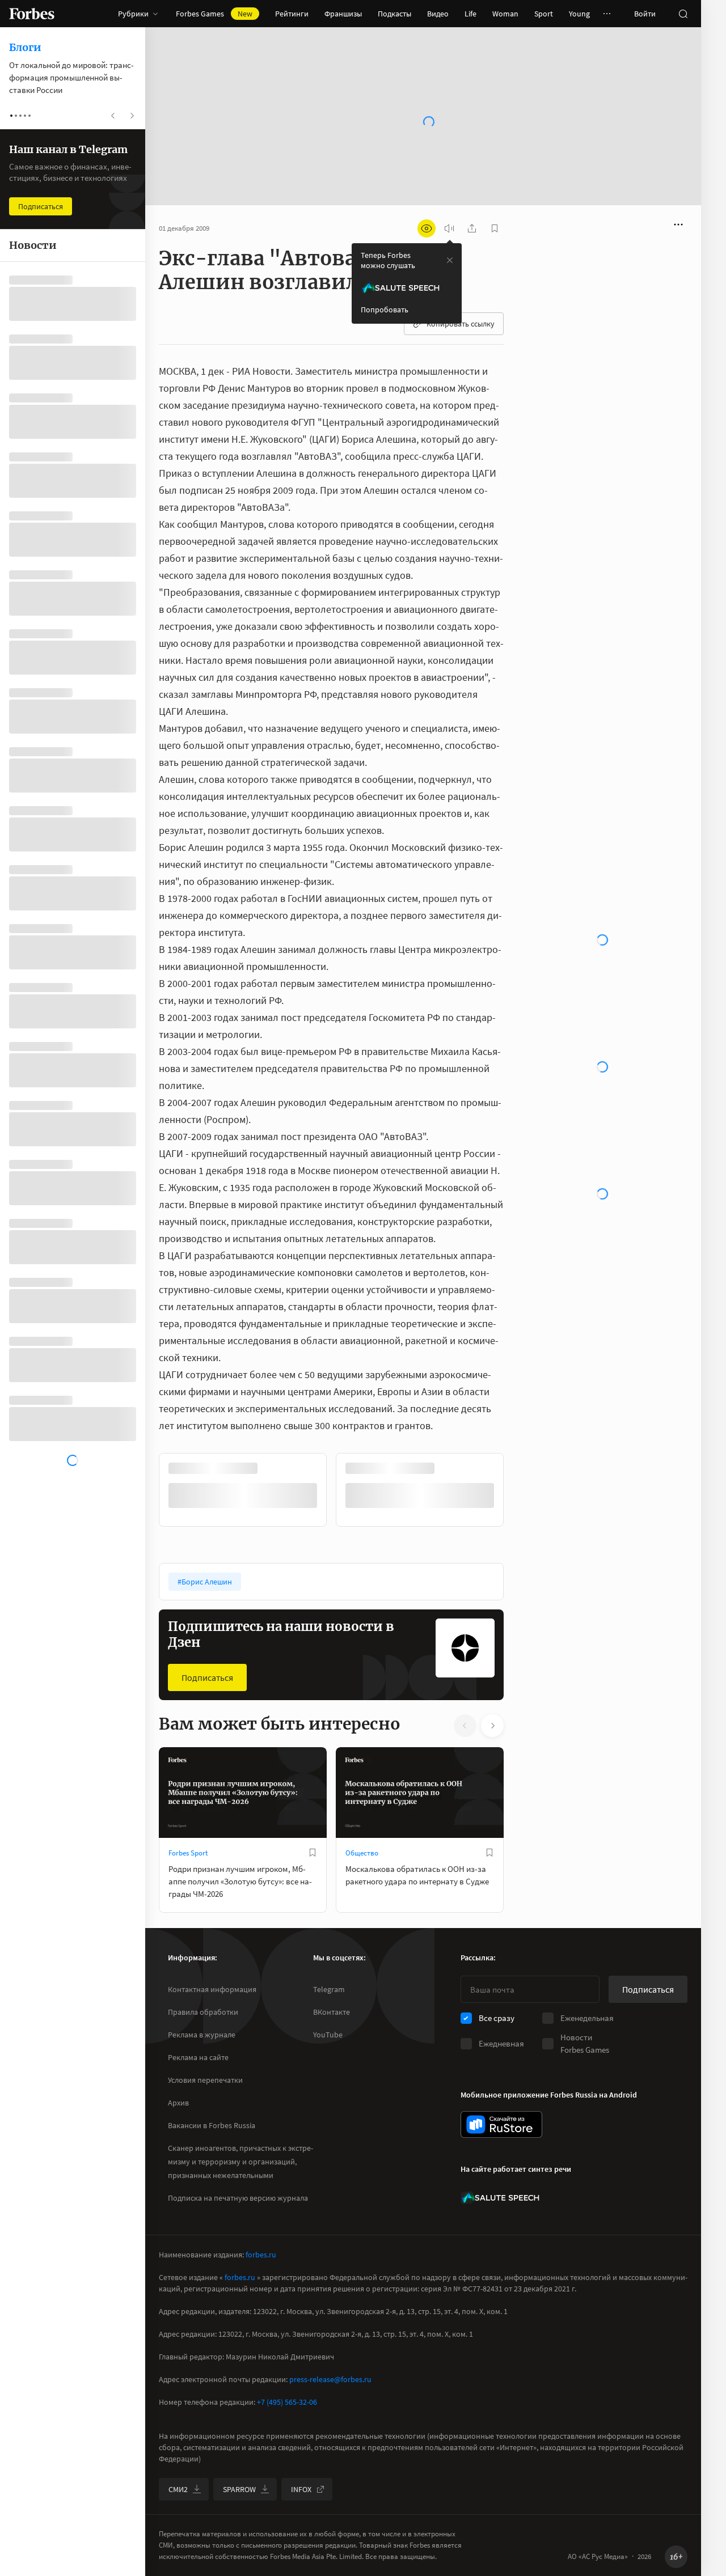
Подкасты (394, 14)
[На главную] (32, 14)
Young (579, 14)
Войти (645, 14)
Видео (438, 14)
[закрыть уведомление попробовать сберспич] (450, 224)
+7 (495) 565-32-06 (287, 2402)
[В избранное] (313, 1816)
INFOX (301, 2489)
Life (470, 14)
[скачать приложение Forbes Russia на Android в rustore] (501, 2124)
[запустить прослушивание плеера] (449, 192)
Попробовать (385, 273)
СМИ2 (178, 2489)
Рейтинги (292, 14)
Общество (362, 1817)
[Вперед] (522, 1454)
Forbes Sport (188, 1817)
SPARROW (239, 2489)
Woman (505, 14)
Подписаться (207, 1641)
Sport (544, 14)
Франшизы (343, 14)
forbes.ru (261, 2255)
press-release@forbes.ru (330, 2379)
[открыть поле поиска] (683, 14)
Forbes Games (214, 14)
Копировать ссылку (461, 287)
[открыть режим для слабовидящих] (427, 192)
